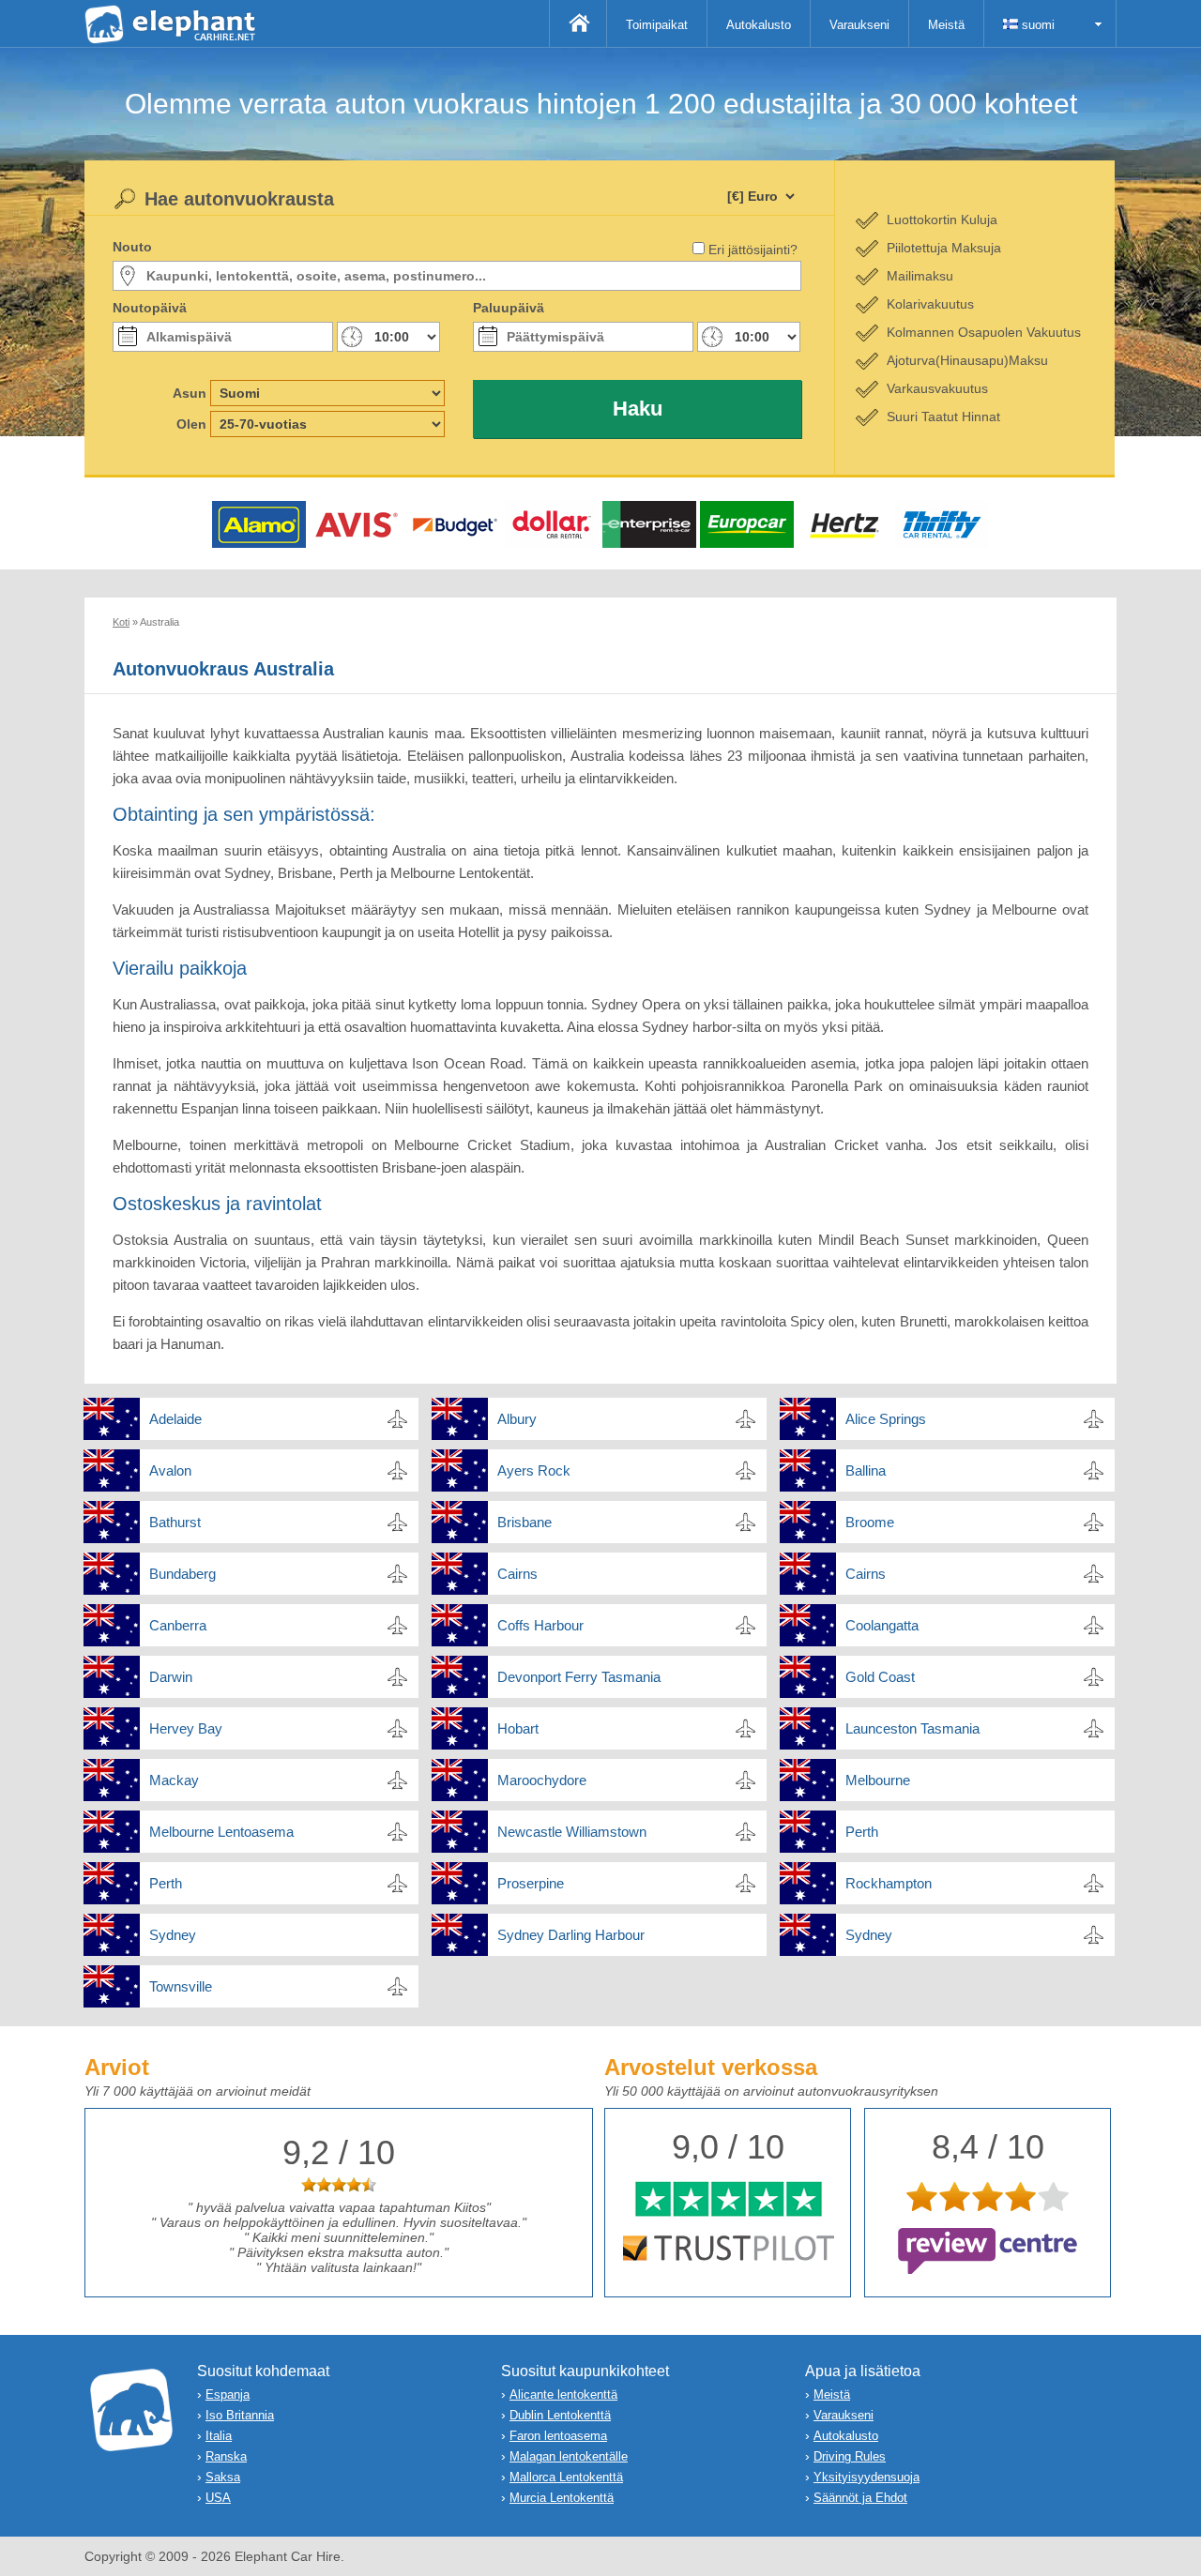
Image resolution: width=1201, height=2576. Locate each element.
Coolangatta (882, 1625)
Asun (190, 393)
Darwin (171, 1677)
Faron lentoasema (558, 2436)
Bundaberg (182, 1574)
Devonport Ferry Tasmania (579, 1677)
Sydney (173, 1935)
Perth (862, 1832)
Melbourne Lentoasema (221, 1832)
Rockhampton (889, 1883)
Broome (870, 1522)
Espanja (228, 2394)
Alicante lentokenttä (563, 2394)
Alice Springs (886, 1419)
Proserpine (531, 1883)
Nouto (132, 247)
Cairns (517, 1574)
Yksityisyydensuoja (867, 2477)
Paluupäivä (509, 308)
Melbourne (878, 1780)
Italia (219, 2436)
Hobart (518, 1728)
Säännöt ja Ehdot (860, 2498)
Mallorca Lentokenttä (566, 2477)
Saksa (223, 2477)
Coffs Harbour (540, 1625)
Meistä (946, 25)
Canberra (178, 1625)
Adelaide (175, 1419)
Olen (191, 424)
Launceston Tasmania (912, 1728)
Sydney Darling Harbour (571, 1935)
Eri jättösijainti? (753, 250)
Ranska (226, 2456)
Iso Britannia (240, 2415)
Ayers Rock (534, 1470)
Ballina (866, 1470)
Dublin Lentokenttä (560, 2415)
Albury (517, 1419)
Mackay (174, 1780)
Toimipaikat (657, 25)
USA (218, 2498)
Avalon (170, 1470)
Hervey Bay (186, 1728)
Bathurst (175, 1522)
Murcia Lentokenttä (562, 2498)
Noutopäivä (150, 308)
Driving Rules (850, 2456)
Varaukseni (859, 25)
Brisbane (524, 1522)
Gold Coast (880, 1677)
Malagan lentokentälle (569, 2456)
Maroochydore (542, 1780)
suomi (1036, 25)
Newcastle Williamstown (572, 1832)
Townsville (181, 1986)
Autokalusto (759, 25)
